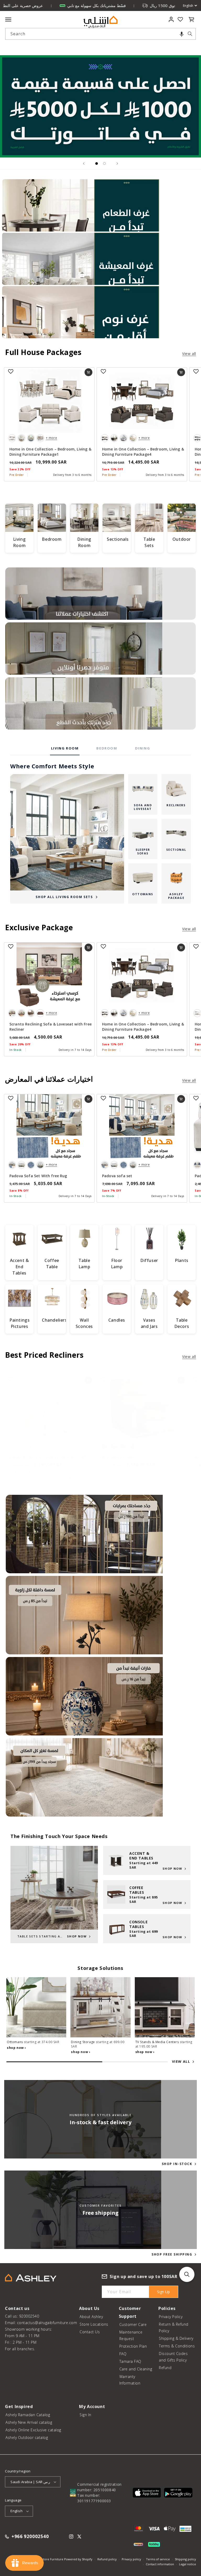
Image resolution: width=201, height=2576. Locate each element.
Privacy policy (131, 2559)
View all (189, 354)
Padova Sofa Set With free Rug (38, 1176)
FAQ (123, 2354)
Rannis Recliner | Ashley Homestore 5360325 (51, 1457)
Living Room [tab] (65, 748)
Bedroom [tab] (107, 748)
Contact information (160, 2564)
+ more (51, 438)
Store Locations (94, 2324)
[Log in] (171, 19)
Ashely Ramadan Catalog (28, 2415)
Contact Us (90, 2332)
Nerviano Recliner (118, 1457)
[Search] (190, 34)
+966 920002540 (30, 2537)
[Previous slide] (84, 164)
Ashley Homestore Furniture (43, 2559)
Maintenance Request (131, 2335)
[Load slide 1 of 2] (97, 164)
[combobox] (100, 34)
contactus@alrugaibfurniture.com (47, 2323)
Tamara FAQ (130, 2361)
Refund (165, 2368)
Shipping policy (185, 2559)
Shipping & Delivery (176, 2338)
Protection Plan (133, 2346)
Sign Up (163, 2292)
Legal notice (188, 2564)
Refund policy (107, 2559)
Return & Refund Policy (174, 2327)
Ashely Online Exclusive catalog (33, 2430)
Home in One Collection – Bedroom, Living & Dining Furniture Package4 (143, 452)
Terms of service (158, 2559)
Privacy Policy (171, 2317)
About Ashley (91, 2317)
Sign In (85, 2415)
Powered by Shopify (78, 2559)
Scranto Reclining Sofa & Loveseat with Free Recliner (51, 1027)
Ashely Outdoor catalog (27, 2437)
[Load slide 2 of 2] (104, 164)
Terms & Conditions (177, 2346)
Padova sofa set (117, 1176)
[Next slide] (117, 164)
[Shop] (100, 205)
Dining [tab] (143, 748)
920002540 (29, 2316)
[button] (182, 34)
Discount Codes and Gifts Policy (173, 2357)
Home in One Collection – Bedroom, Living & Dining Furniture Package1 (50, 452)
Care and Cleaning (136, 2369)
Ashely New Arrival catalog (29, 2422)
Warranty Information (130, 2380)
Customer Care (133, 2324)
